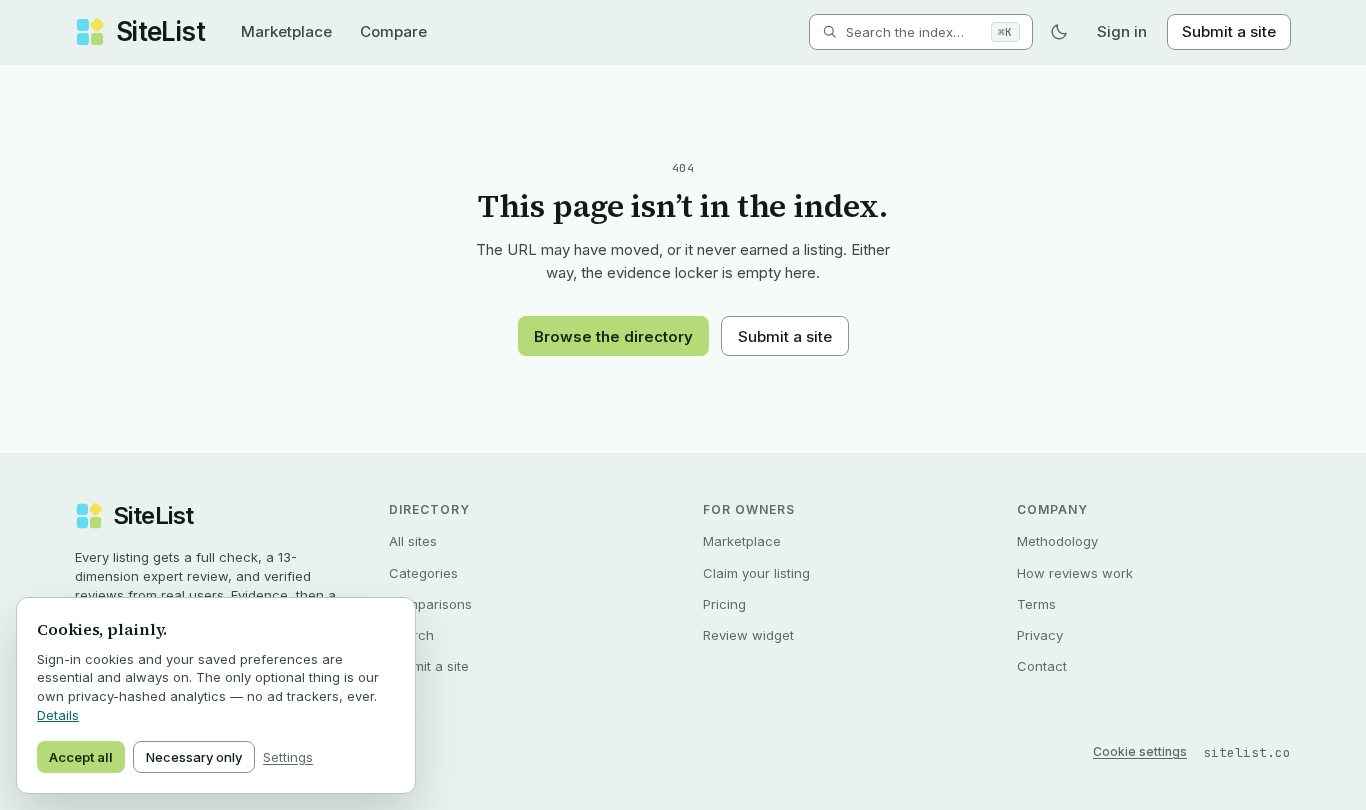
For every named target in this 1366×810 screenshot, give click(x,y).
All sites (413, 541)
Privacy (1040, 635)
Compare (393, 31)
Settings (288, 757)
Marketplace (286, 31)
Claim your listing (756, 573)
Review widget (748, 635)
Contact (1042, 666)
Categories (423, 573)
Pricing (724, 604)
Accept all (81, 757)
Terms (1036, 604)
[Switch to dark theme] (1059, 32)
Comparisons (430, 604)
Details (58, 715)
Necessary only (194, 757)
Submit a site (1229, 31)
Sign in (1122, 31)
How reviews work (1075, 573)
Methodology (1057, 541)
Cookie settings (1140, 751)
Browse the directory (613, 336)
